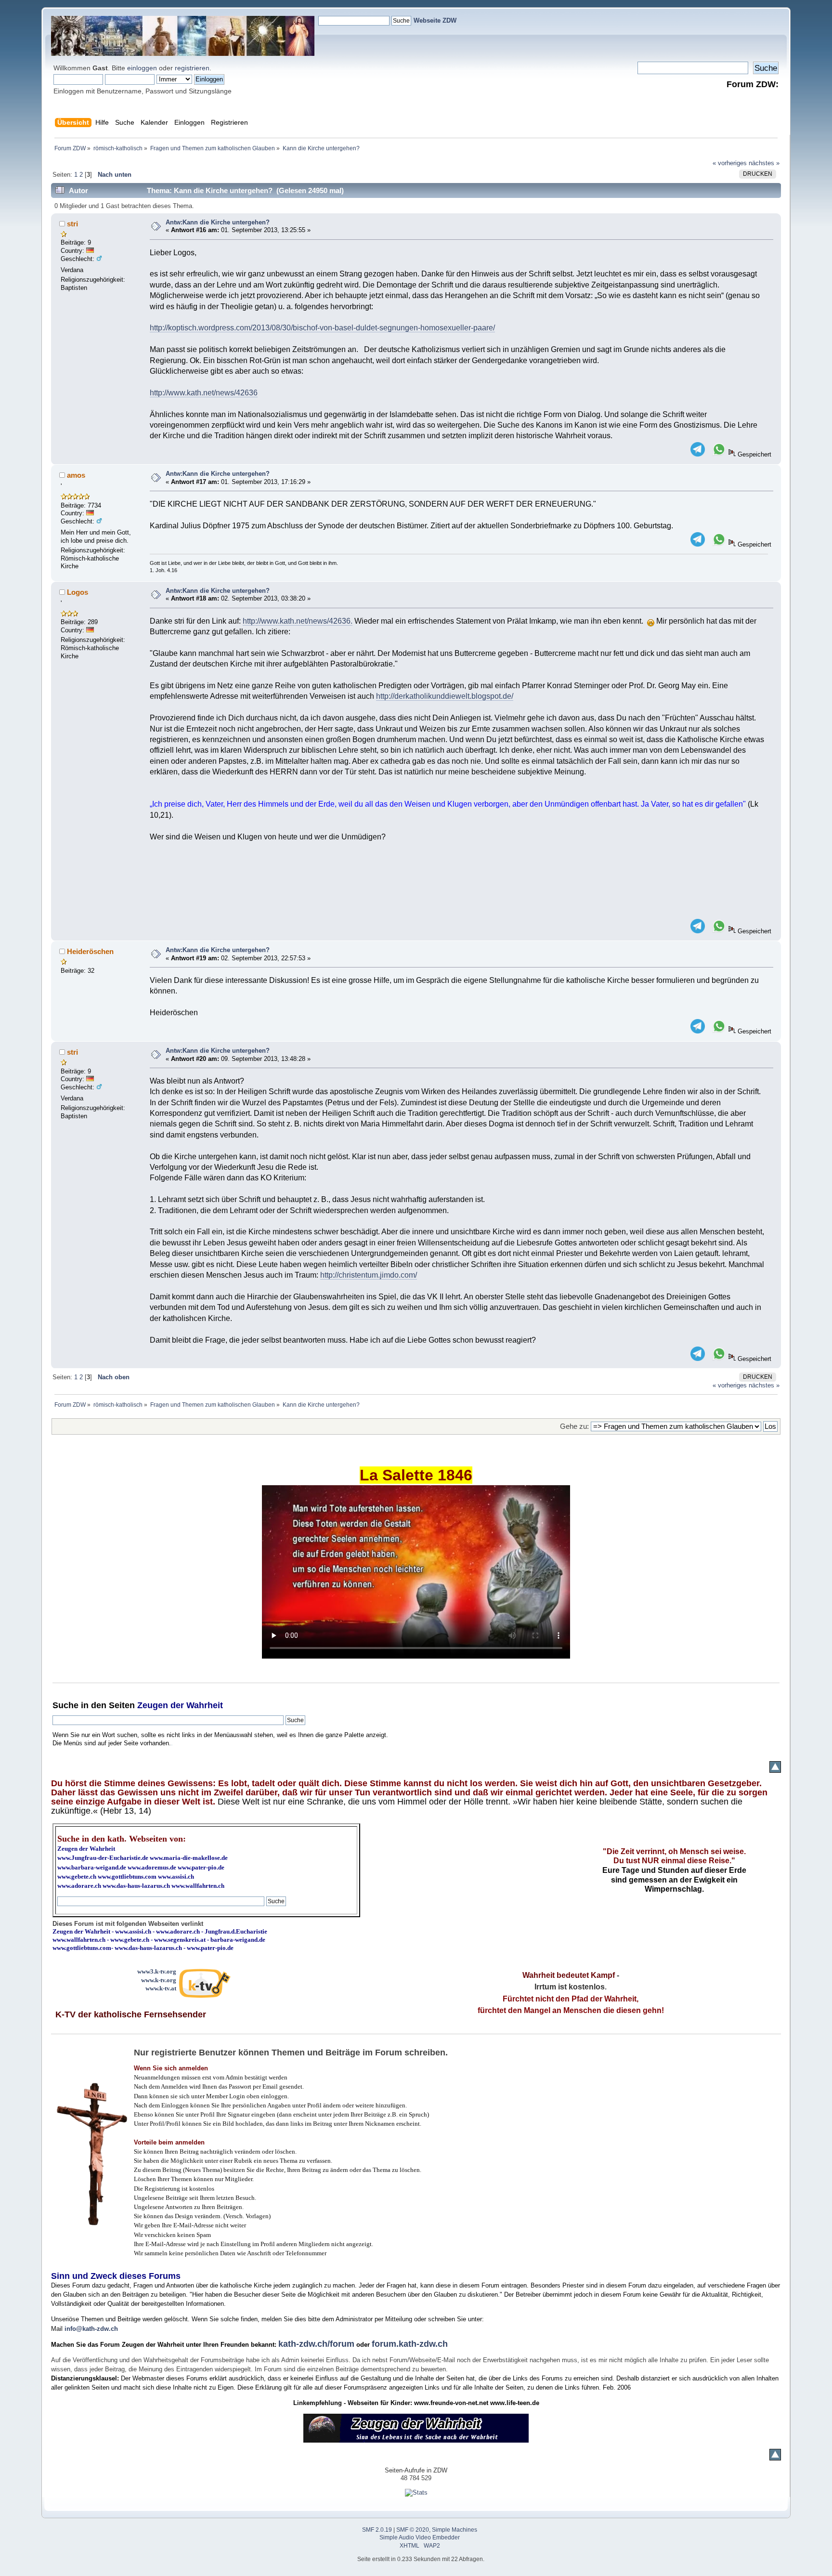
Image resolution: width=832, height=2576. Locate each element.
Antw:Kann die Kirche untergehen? (218, 222)
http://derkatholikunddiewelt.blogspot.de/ (445, 696)
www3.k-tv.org (157, 1971)
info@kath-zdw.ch (91, 2329)
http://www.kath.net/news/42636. (298, 621)
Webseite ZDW (435, 20)
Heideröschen (90, 951)
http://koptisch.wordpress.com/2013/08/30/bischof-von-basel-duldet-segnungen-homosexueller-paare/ (322, 328)
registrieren (192, 68)
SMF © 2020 (413, 2530)
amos (76, 475)
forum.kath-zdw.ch (410, 2344)
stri (72, 224)
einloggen (142, 68)
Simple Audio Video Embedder (420, 2537)
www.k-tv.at (161, 1988)
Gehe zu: (574, 1426)
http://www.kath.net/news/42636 (204, 393)
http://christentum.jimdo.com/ (369, 1275)
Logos (78, 592)
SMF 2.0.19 (377, 2530)
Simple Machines (455, 2530)
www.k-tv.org (159, 1980)
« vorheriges (730, 163)
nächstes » (764, 163)
